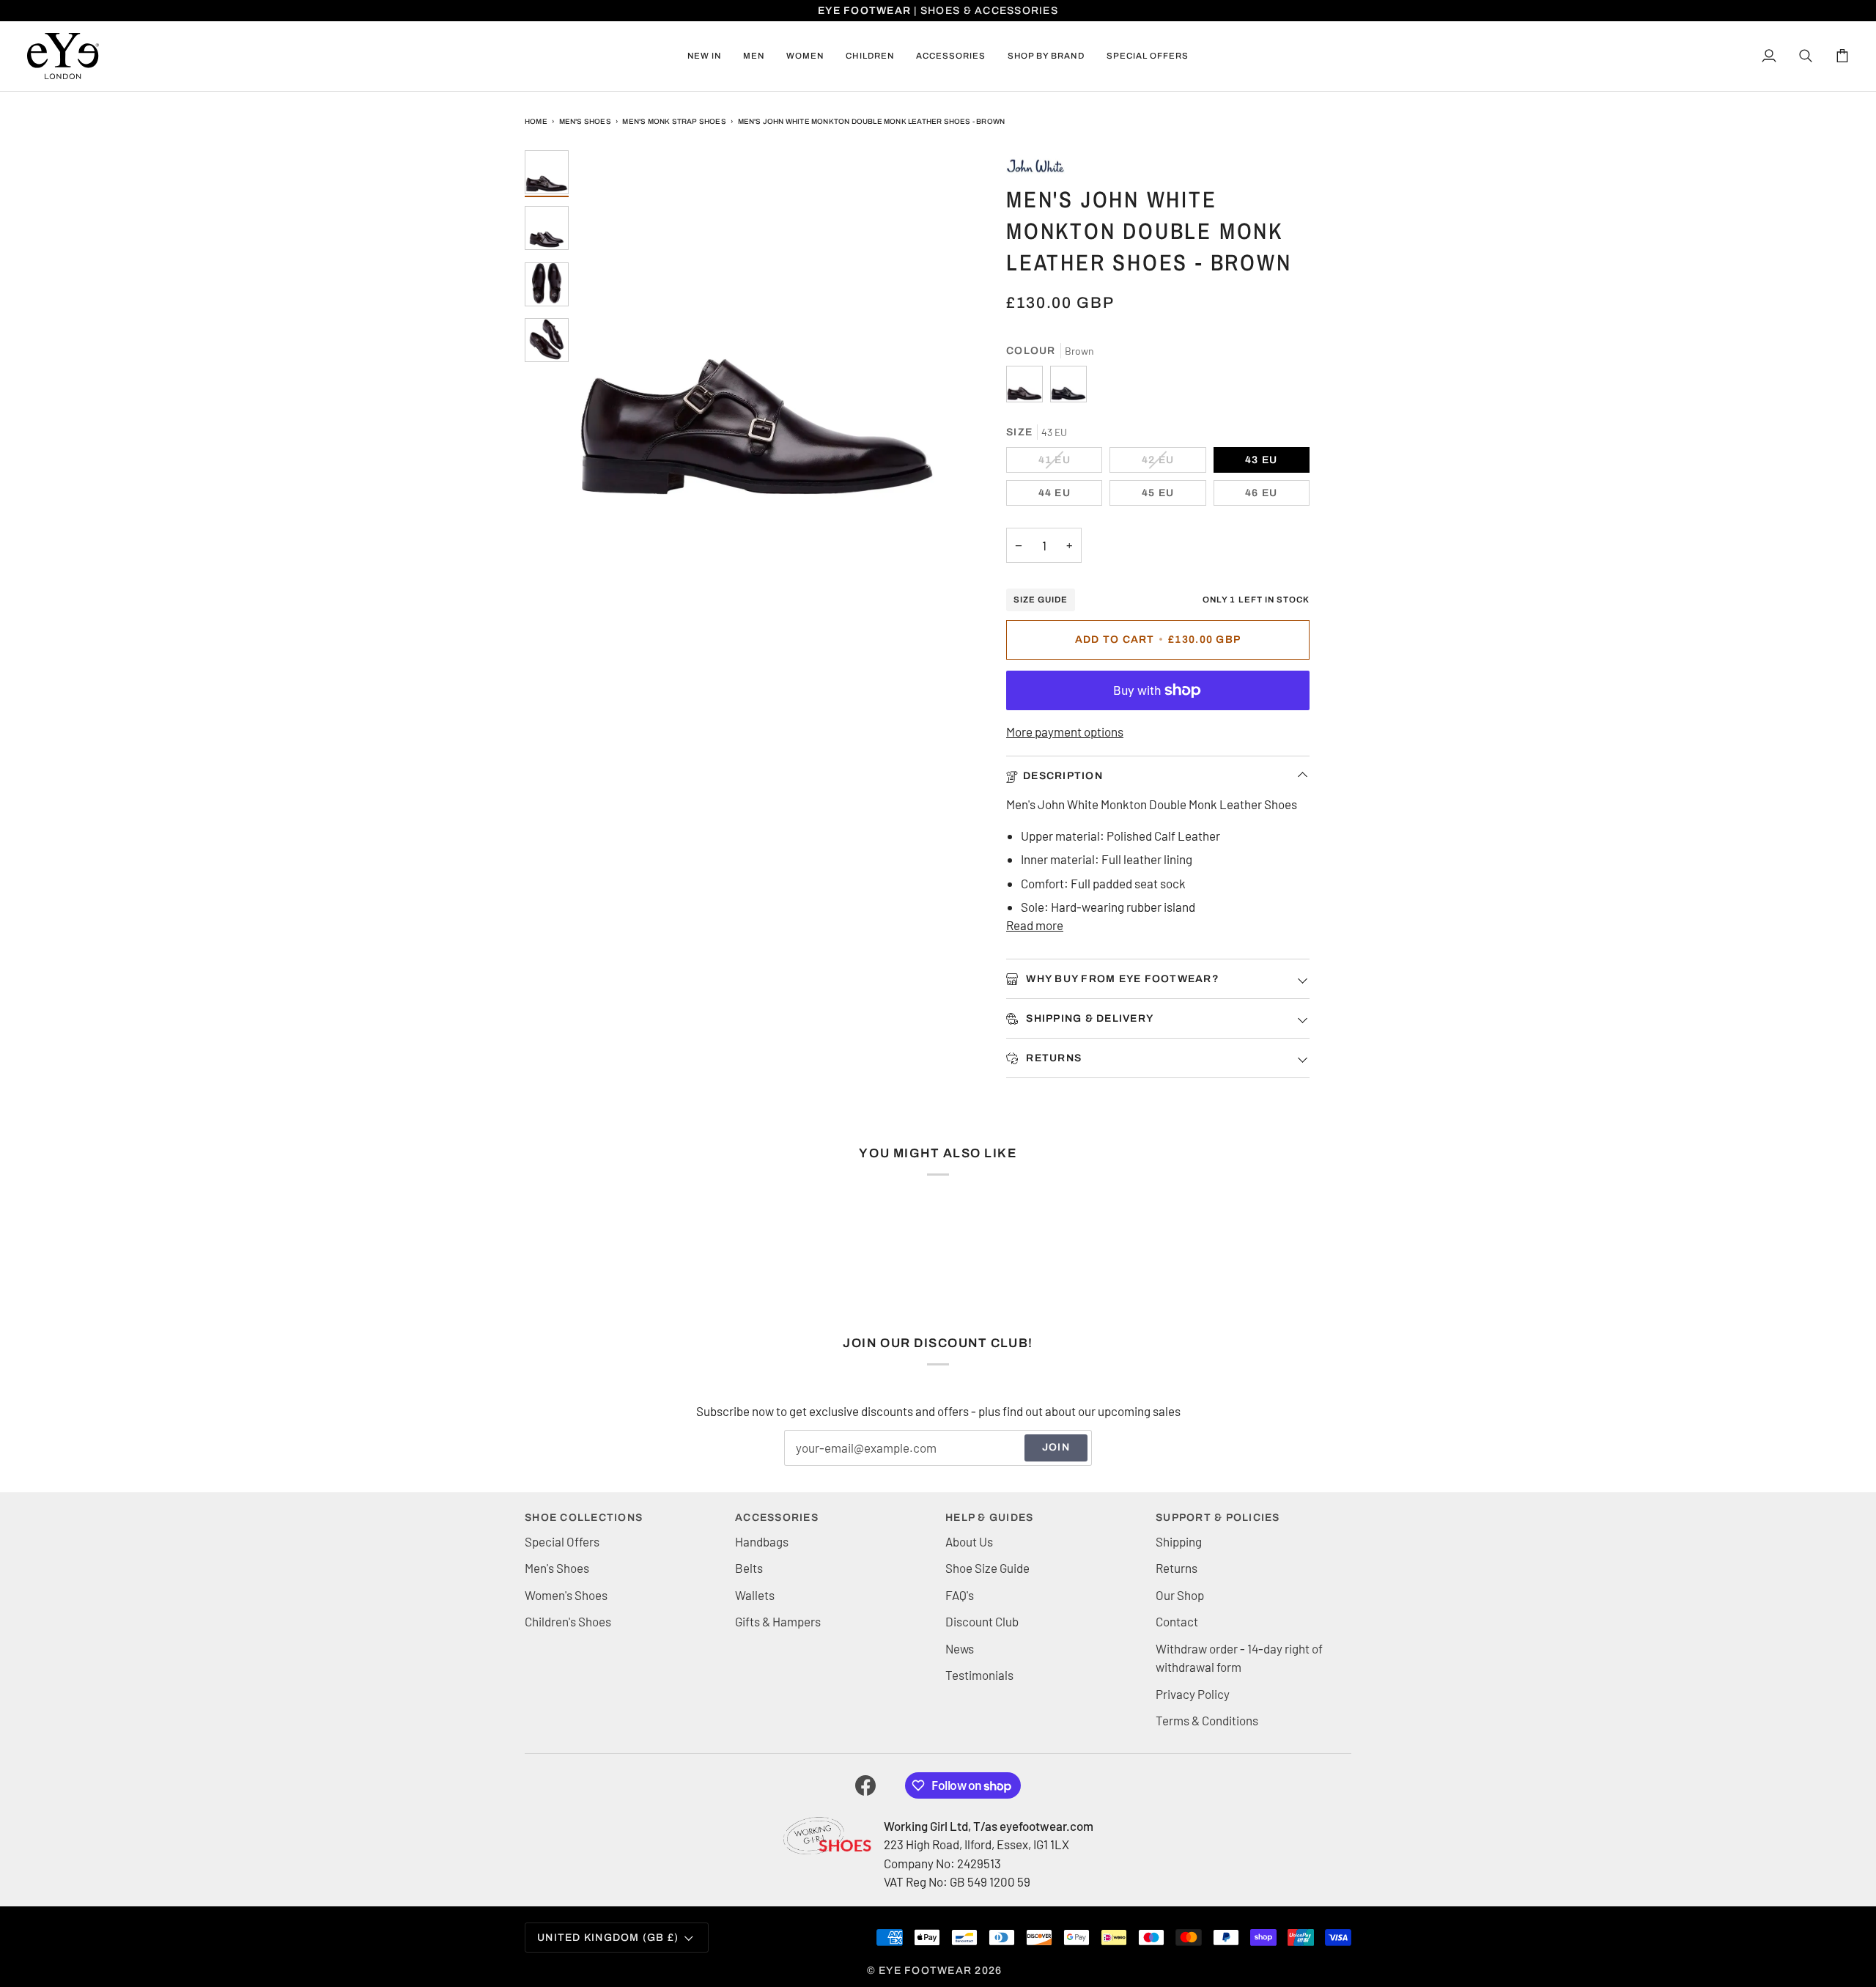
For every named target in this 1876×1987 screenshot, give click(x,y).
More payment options (1065, 731)
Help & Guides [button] (989, 1518)
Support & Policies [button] (1218, 1518)
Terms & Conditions (1207, 1720)
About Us (969, 1541)
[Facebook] (865, 1785)
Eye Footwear (925, 1971)
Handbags (762, 1541)
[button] (754, 56)
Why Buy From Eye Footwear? (1121, 979)
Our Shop (1180, 1595)
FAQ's (960, 1595)
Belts (749, 1568)
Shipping (1179, 1541)
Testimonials (979, 1675)
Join (1056, 1447)
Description (1063, 776)
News (960, 1648)
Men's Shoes (585, 121)
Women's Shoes (566, 1595)
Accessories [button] (777, 1518)
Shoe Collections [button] (584, 1518)
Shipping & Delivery (1088, 1018)
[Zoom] (757, 331)
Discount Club (982, 1621)
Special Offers (562, 1541)
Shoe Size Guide (987, 1568)
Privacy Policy (1193, 1694)
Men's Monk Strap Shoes (674, 121)
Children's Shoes (568, 1621)
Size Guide (1041, 600)
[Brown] (1028, 388)
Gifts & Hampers (778, 1621)
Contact (1177, 1621)
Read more (1035, 925)
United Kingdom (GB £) (608, 1938)
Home (536, 121)
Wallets (755, 1595)
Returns (1052, 1058)
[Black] (1068, 388)
